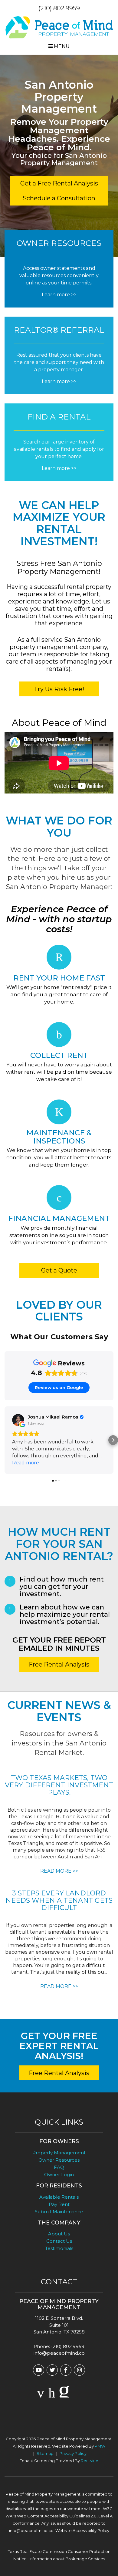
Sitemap (45, 2453)
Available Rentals (59, 2197)
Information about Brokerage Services (67, 2559)
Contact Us (59, 2241)
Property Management (59, 2153)
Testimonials (59, 2248)
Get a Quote (59, 1270)
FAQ (59, 2167)
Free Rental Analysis (59, 1664)
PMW (100, 2446)
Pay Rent (59, 2204)
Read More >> (59, 1871)
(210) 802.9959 (59, 8)
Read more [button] (26, 1463)
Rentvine (90, 2461)
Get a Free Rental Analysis (59, 183)
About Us (59, 2234)
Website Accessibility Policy (82, 2530)
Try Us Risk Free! (59, 689)
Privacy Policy (73, 2453)
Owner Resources (59, 2160)
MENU (61, 46)
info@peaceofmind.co (59, 2353)
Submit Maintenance (59, 2212)
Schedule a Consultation (59, 198)
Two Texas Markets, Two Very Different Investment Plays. (59, 1785)
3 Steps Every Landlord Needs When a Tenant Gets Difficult (59, 1900)
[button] (5, 1440)
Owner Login (59, 2175)
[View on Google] (18, 1420)
